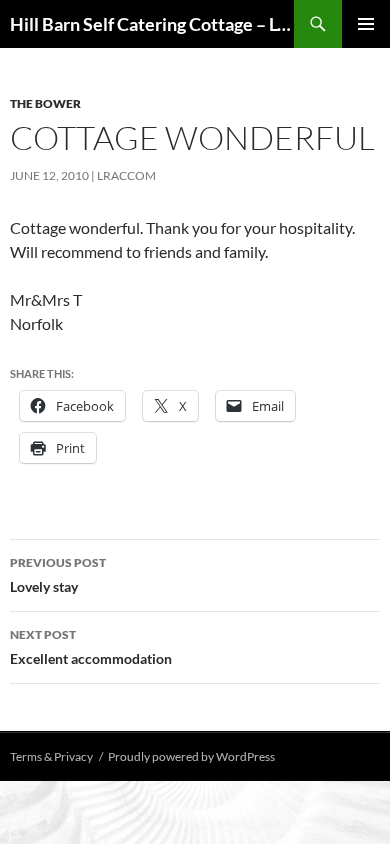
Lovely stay (58, 575)
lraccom (126, 175)
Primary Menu (366, 24)
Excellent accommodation (91, 647)
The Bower (45, 103)
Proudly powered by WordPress (191, 756)
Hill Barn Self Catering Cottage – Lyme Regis (152, 24)
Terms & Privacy (51, 756)
